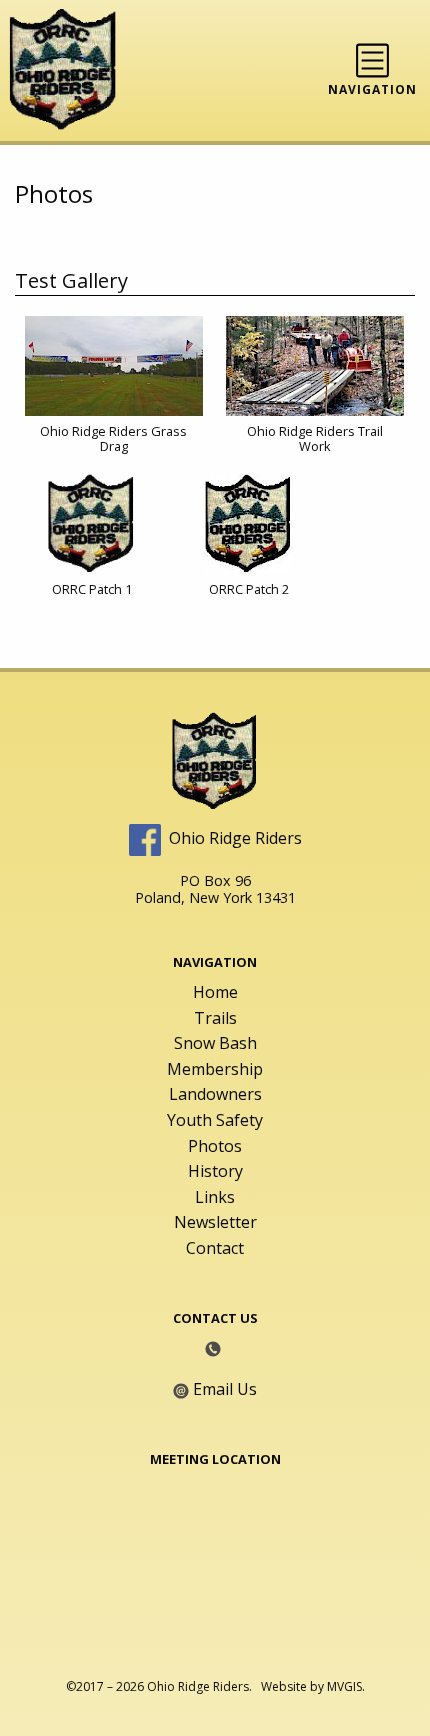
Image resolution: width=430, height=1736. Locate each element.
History (215, 1171)
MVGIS (344, 1686)
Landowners (215, 1094)
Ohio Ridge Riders (235, 838)
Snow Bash (215, 1043)
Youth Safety (215, 1120)
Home (215, 992)
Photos (215, 1146)
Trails (215, 1018)
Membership (215, 1069)
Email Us (225, 1389)
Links (215, 1197)
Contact (215, 1248)
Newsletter (215, 1222)
